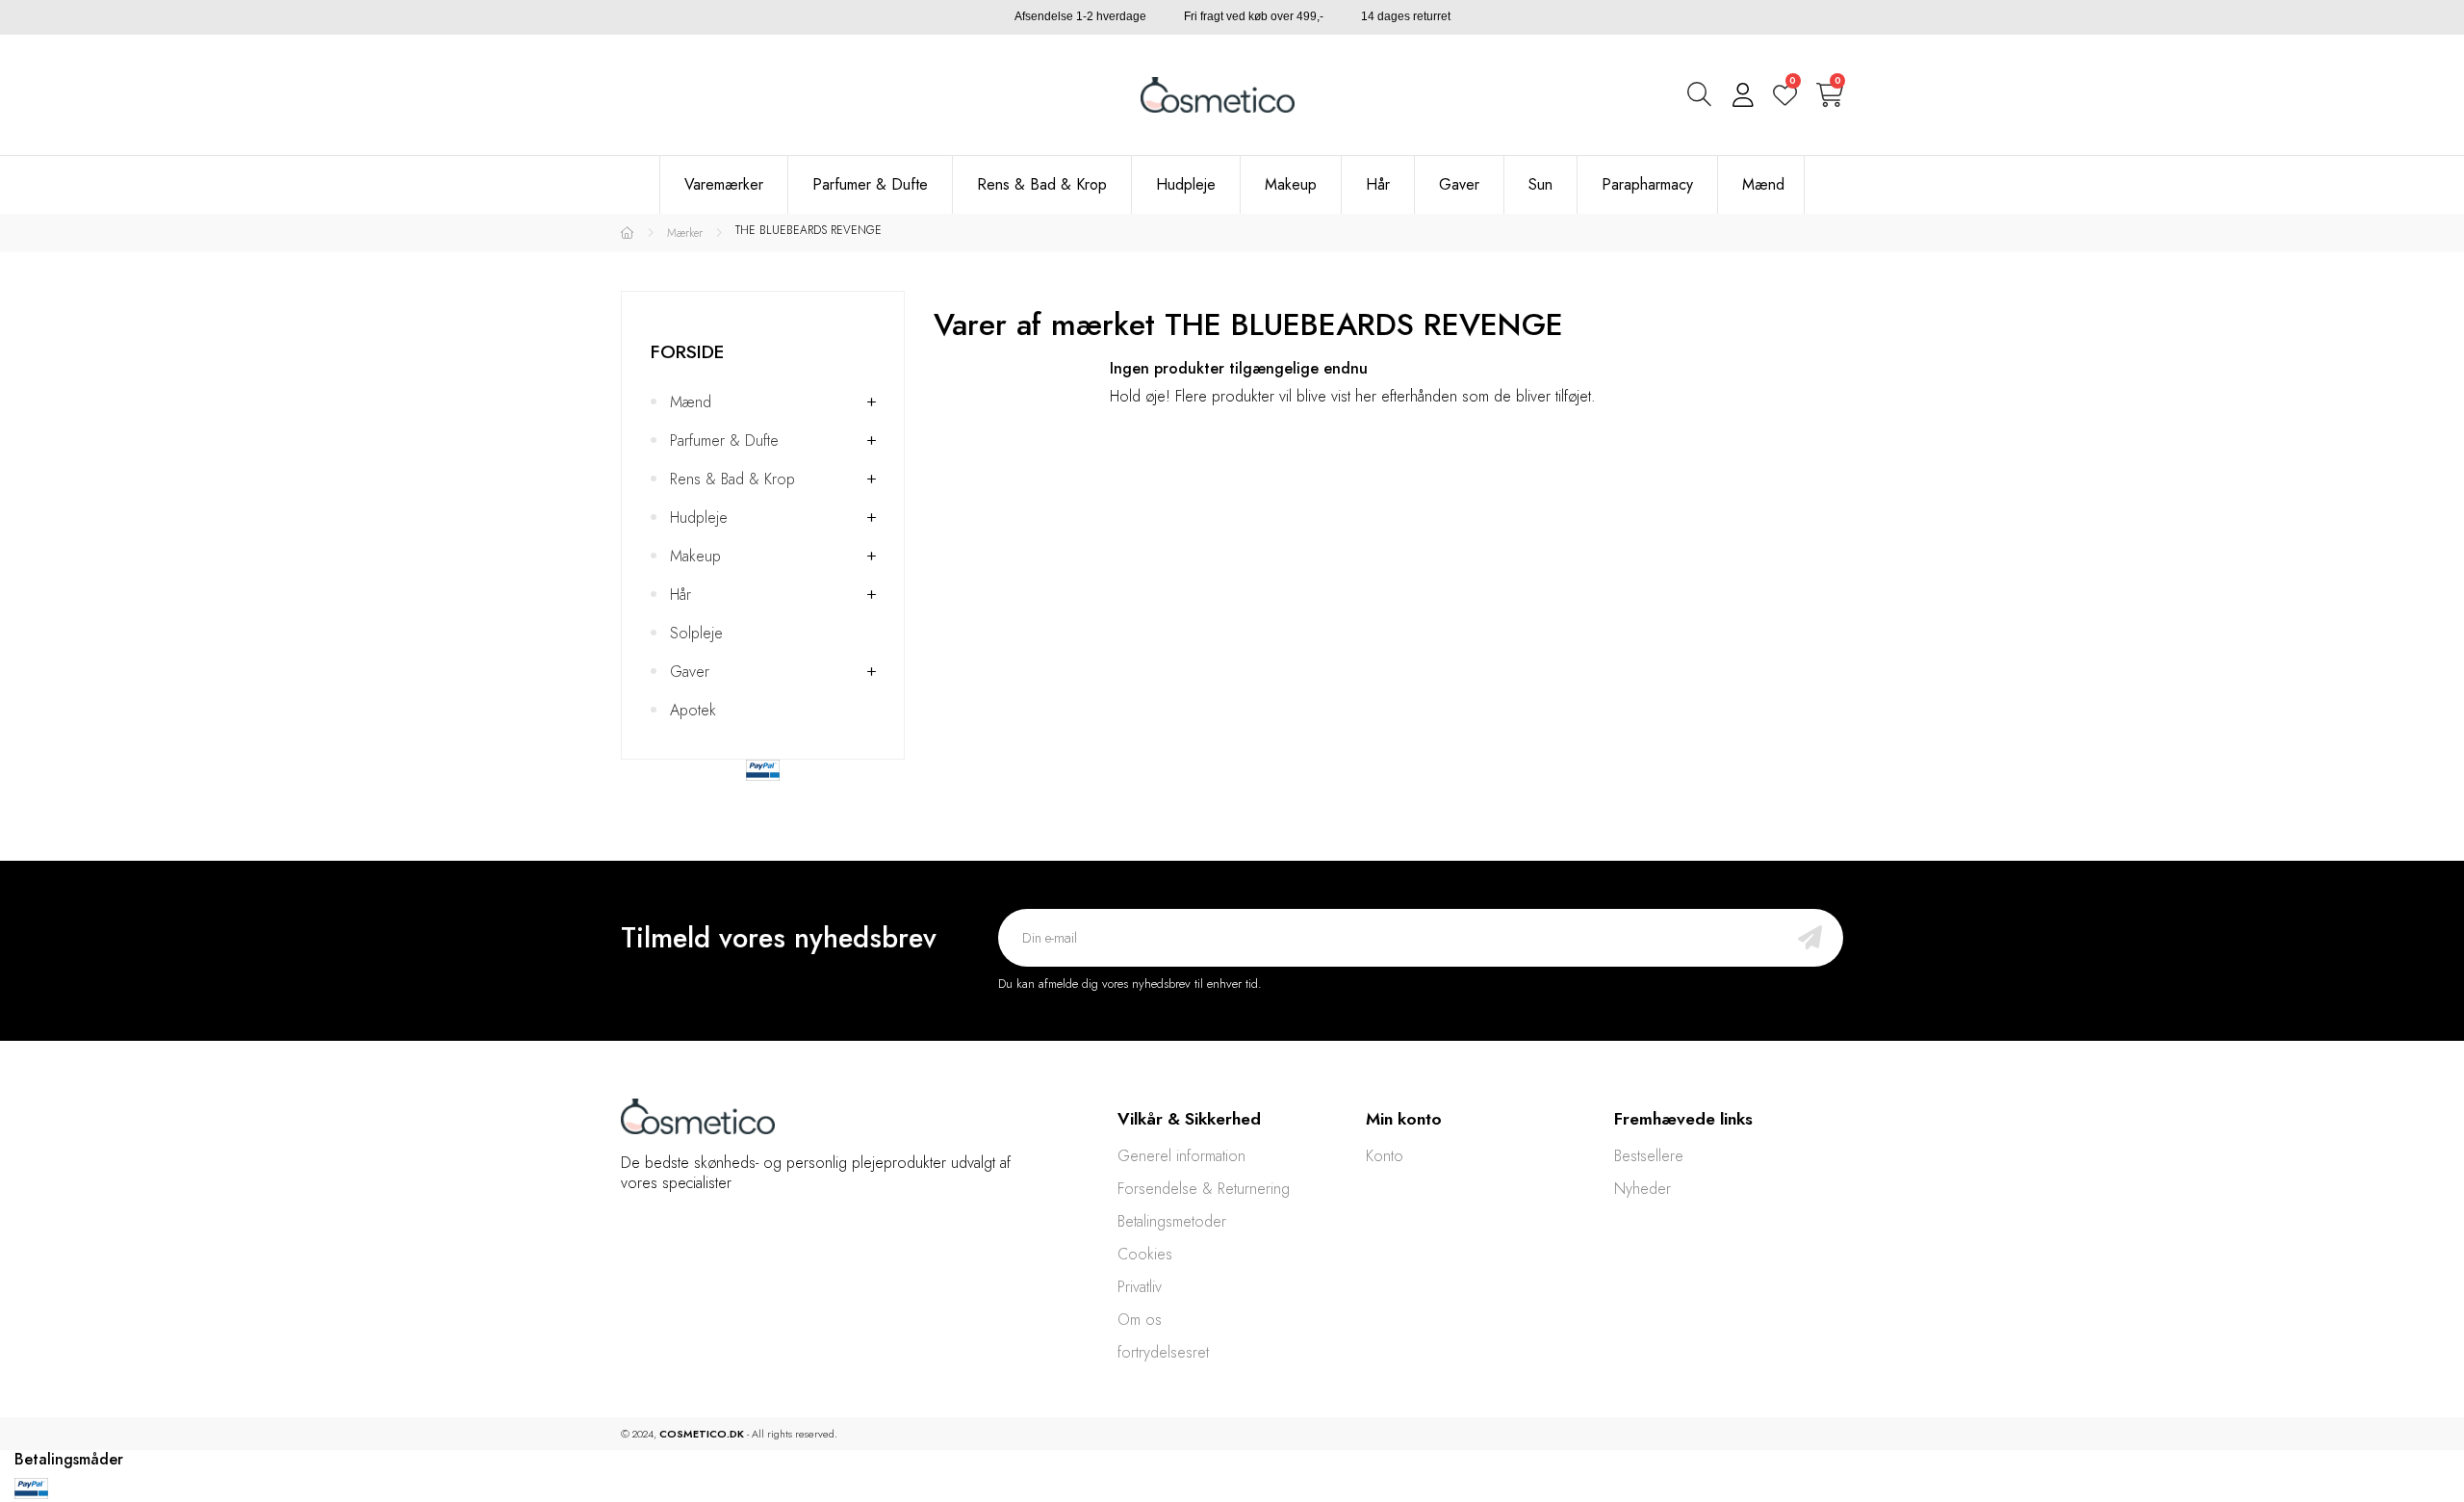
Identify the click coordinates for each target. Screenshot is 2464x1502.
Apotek (693, 710)
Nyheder (1643, 1189)
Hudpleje (699, 518)
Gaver (690, 672)
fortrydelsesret (1163, 1352)
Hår (680, 595)
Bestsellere (1649, 1156)
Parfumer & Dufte (724, 440)
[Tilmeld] (1810, 937)
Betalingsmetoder (1172, 1221)
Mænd (691, 402)
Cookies (1145, 1254)
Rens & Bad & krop (732, 479)
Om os (1140, 1320)
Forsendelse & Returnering (1204, 1189)
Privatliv (1140, 1287)
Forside (687, 351)
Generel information (1181, 1156)
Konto (1385, 1156)
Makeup (695, 556)
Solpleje (696, 633)
